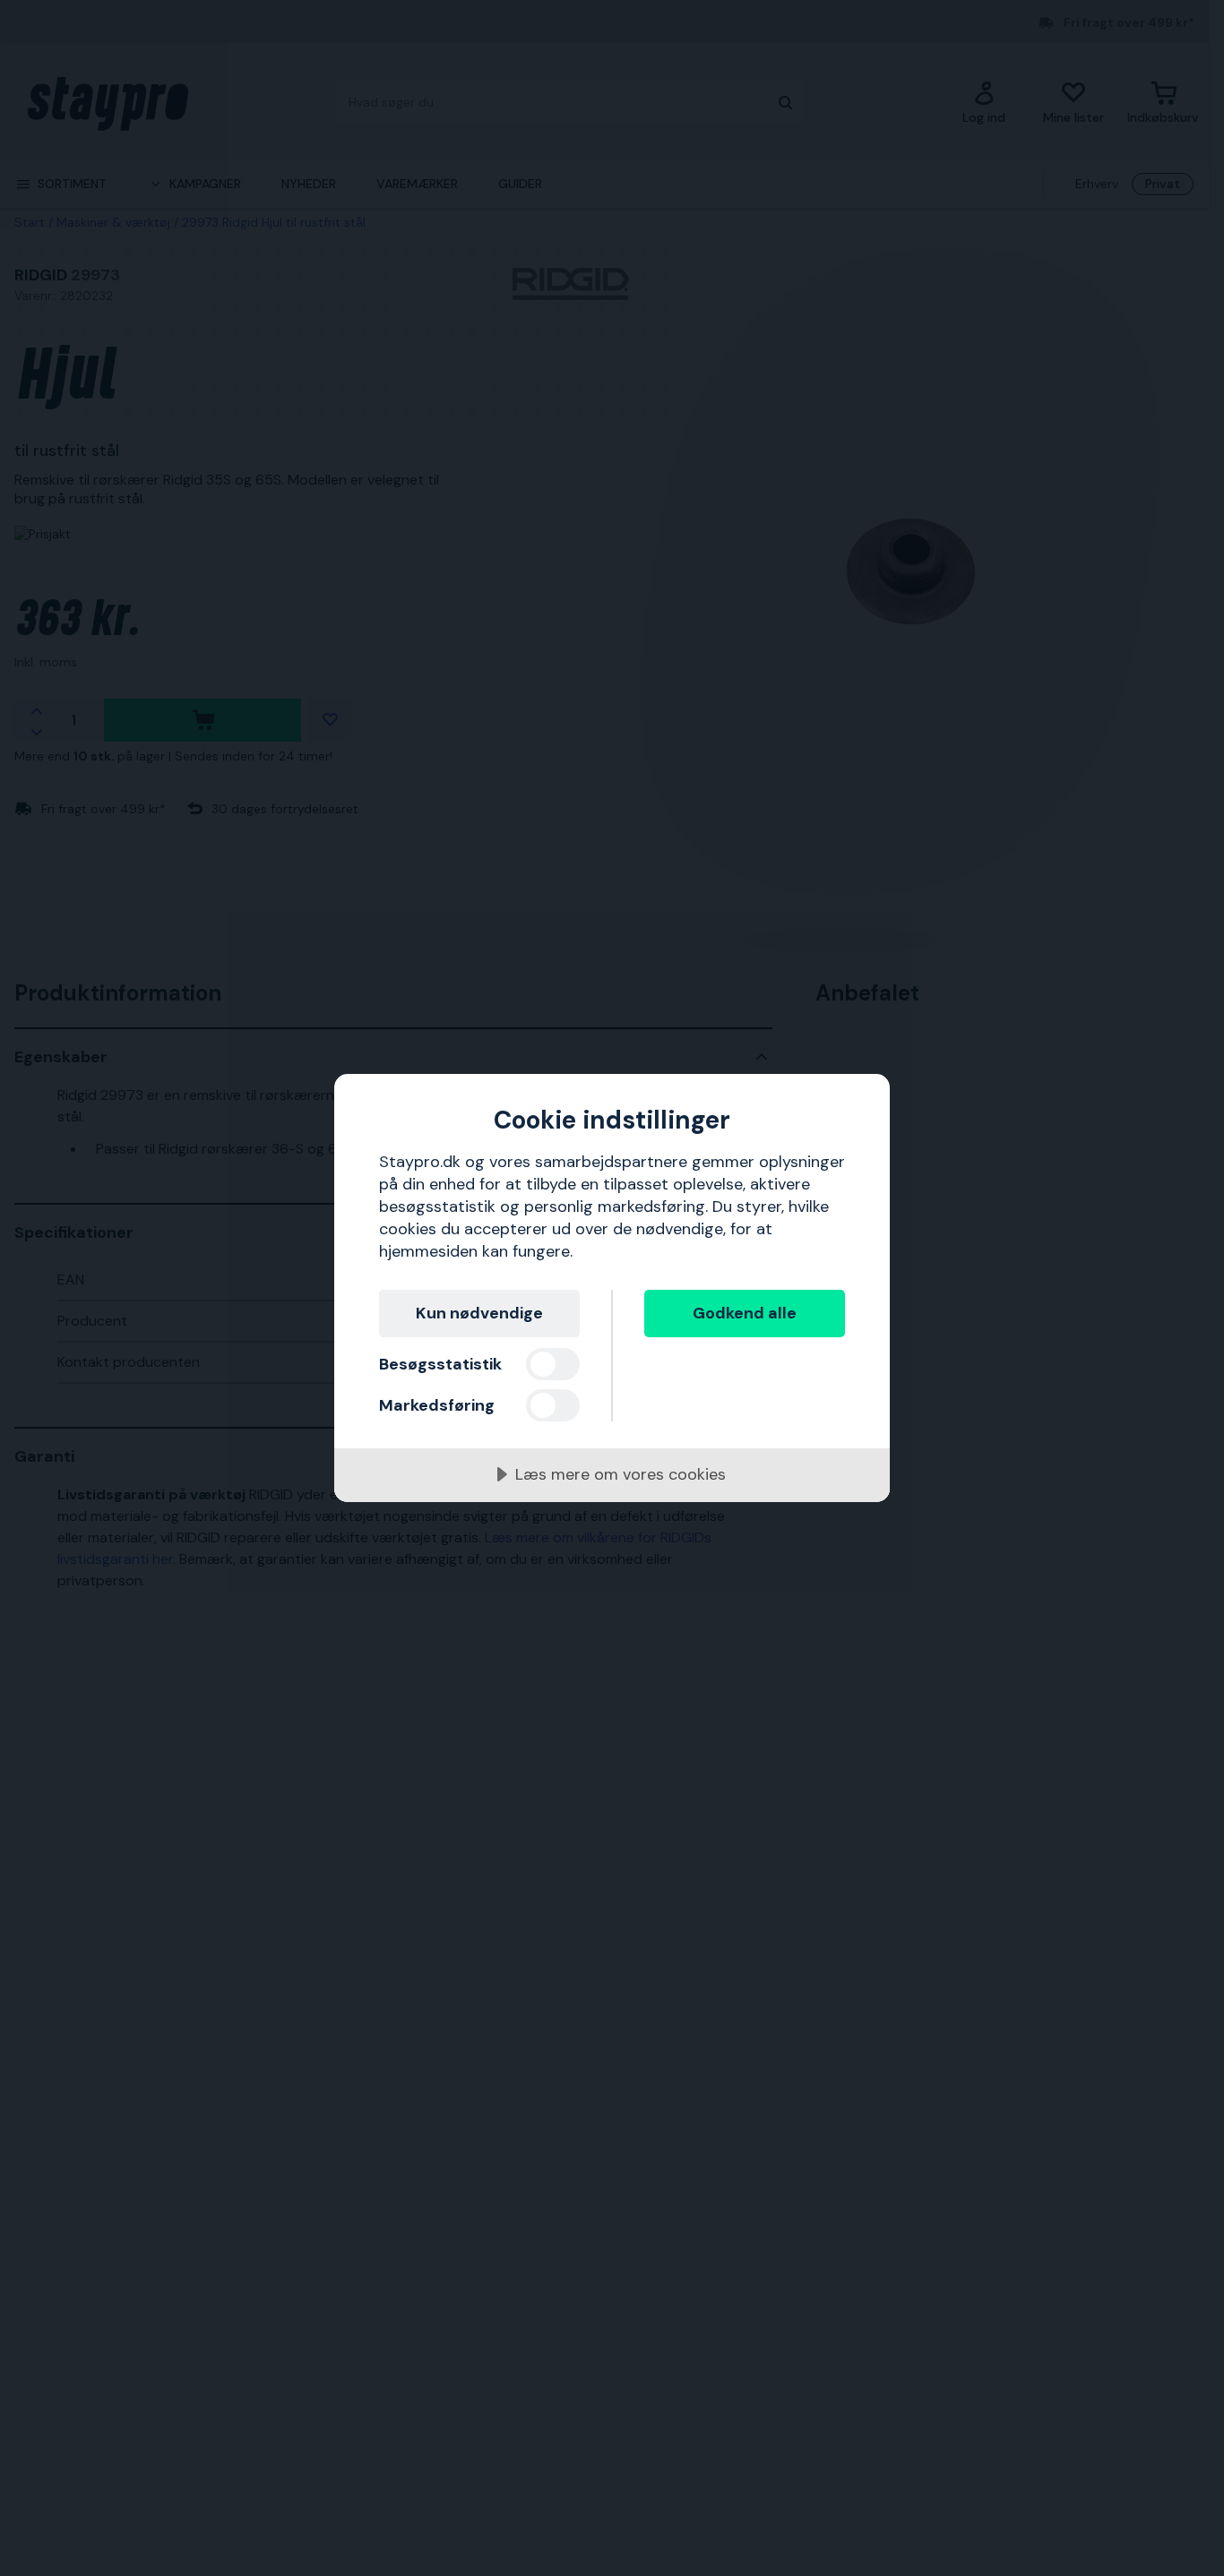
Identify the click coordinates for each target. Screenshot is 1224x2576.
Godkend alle (745, 1313)
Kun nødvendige (479, 1313)
